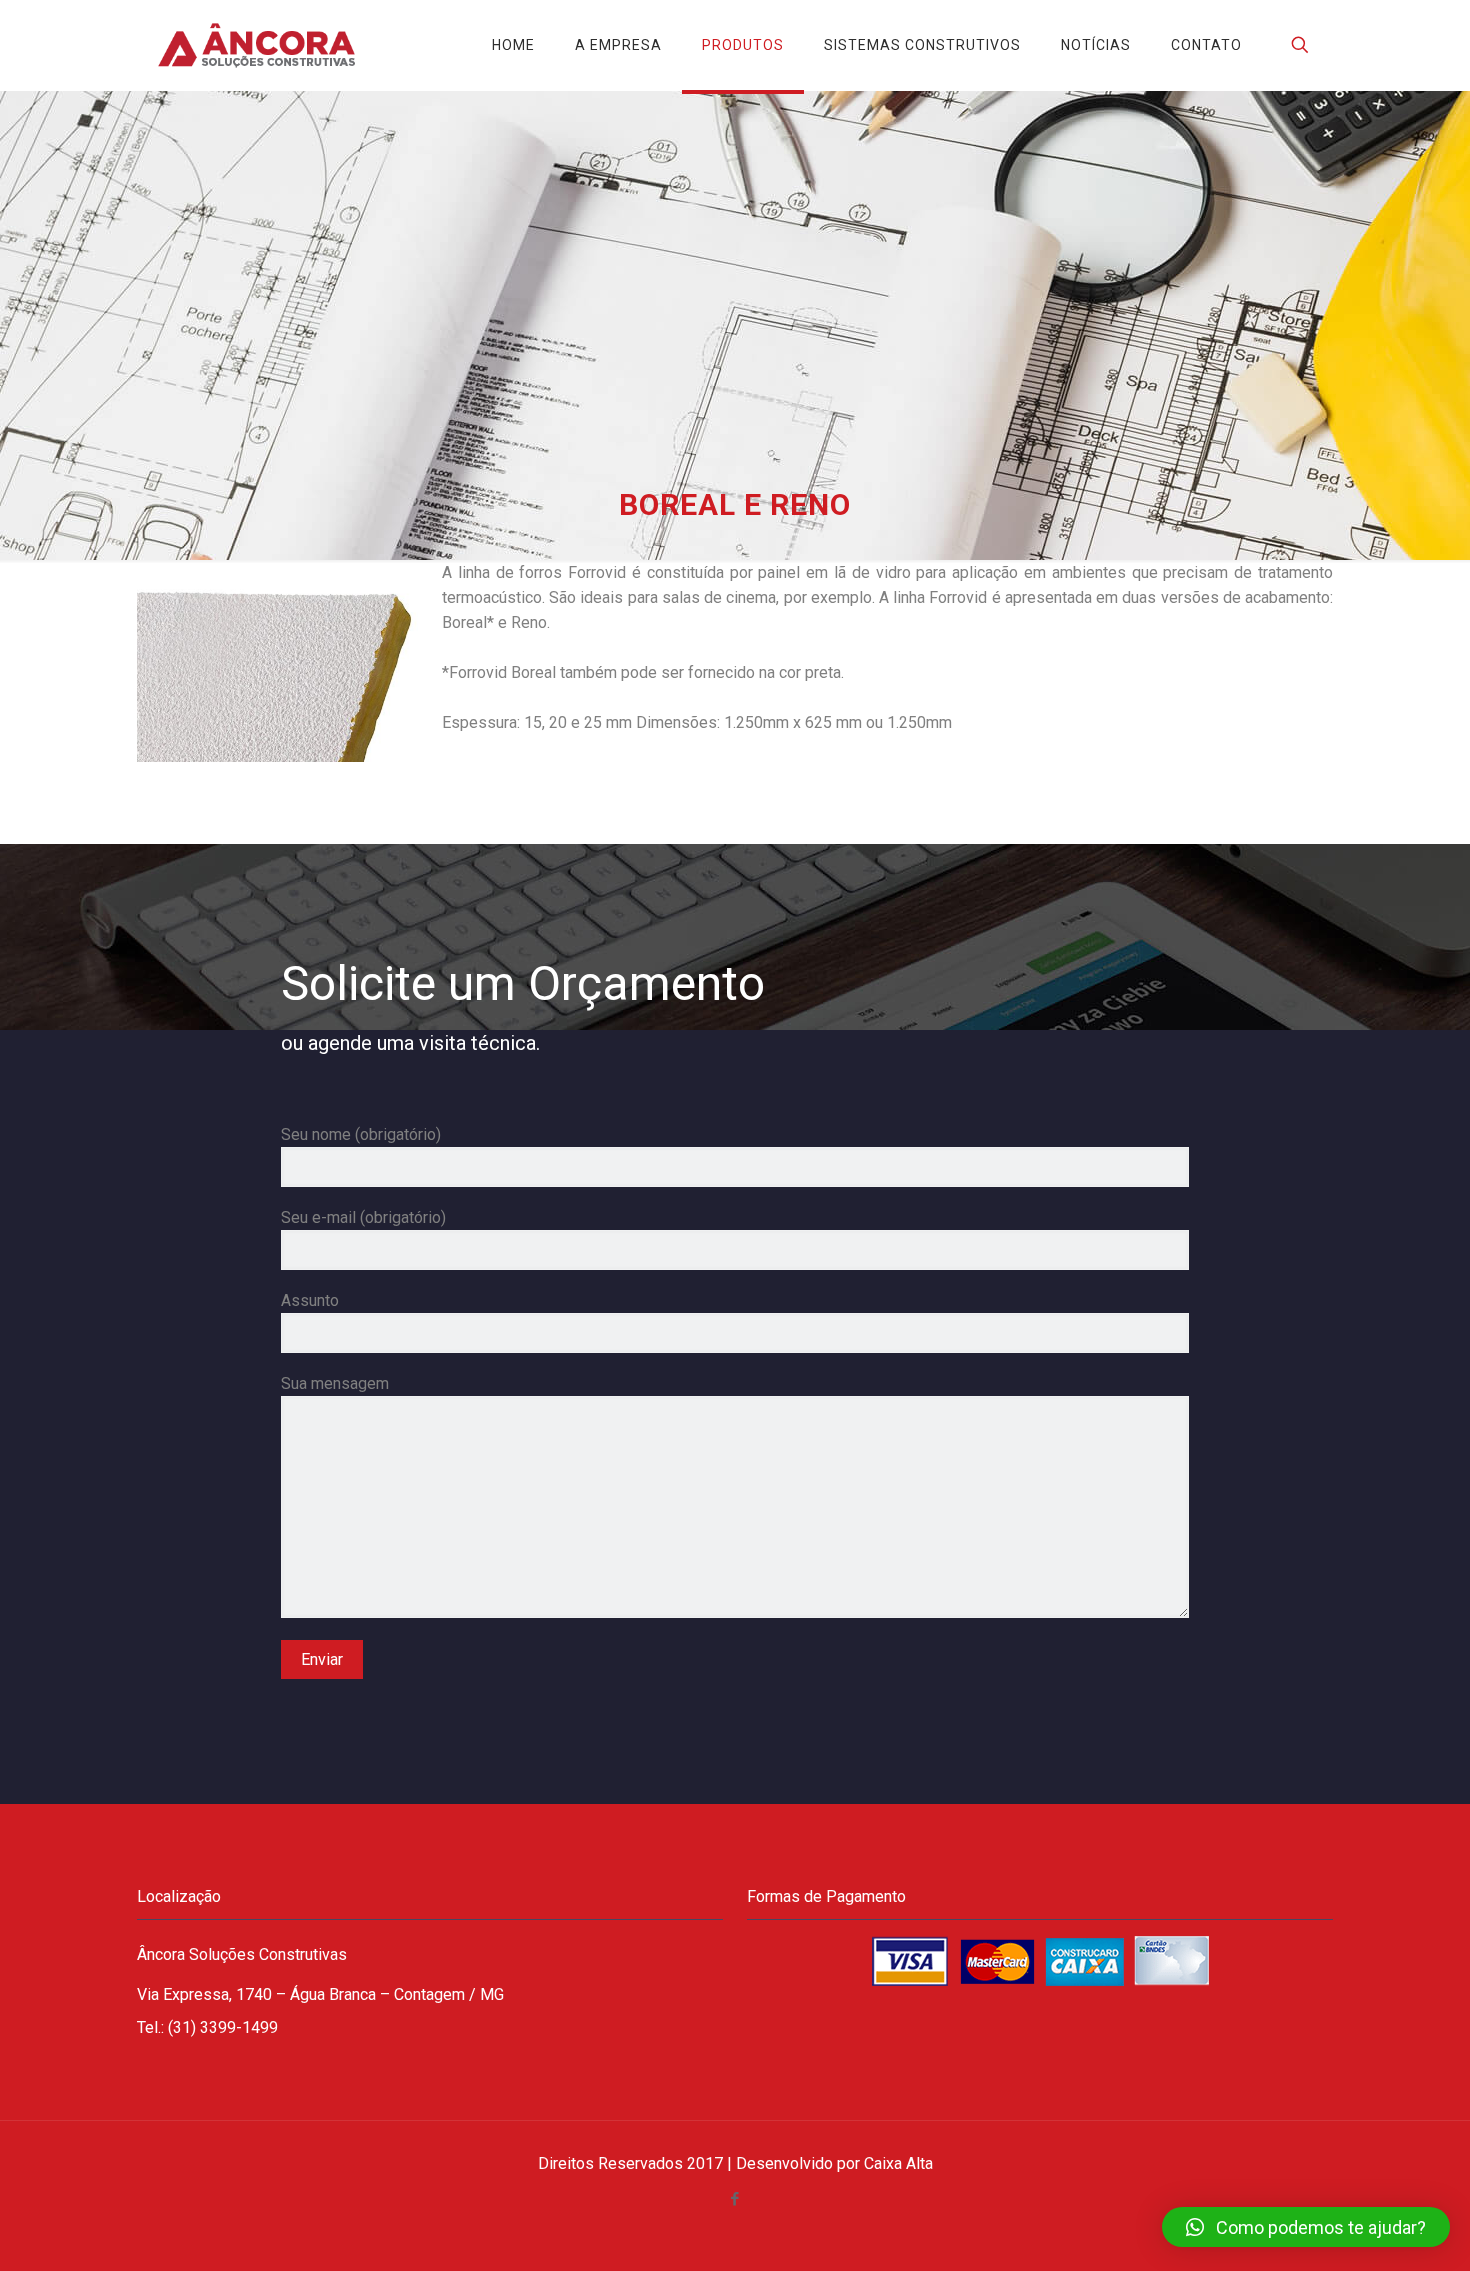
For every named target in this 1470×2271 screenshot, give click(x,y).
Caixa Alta (898, 2163)
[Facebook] (735, 2199)
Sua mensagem (335, 1383)
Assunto (310, 1300)
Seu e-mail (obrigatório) (363, 1217)
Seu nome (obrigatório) (361, 1134)
